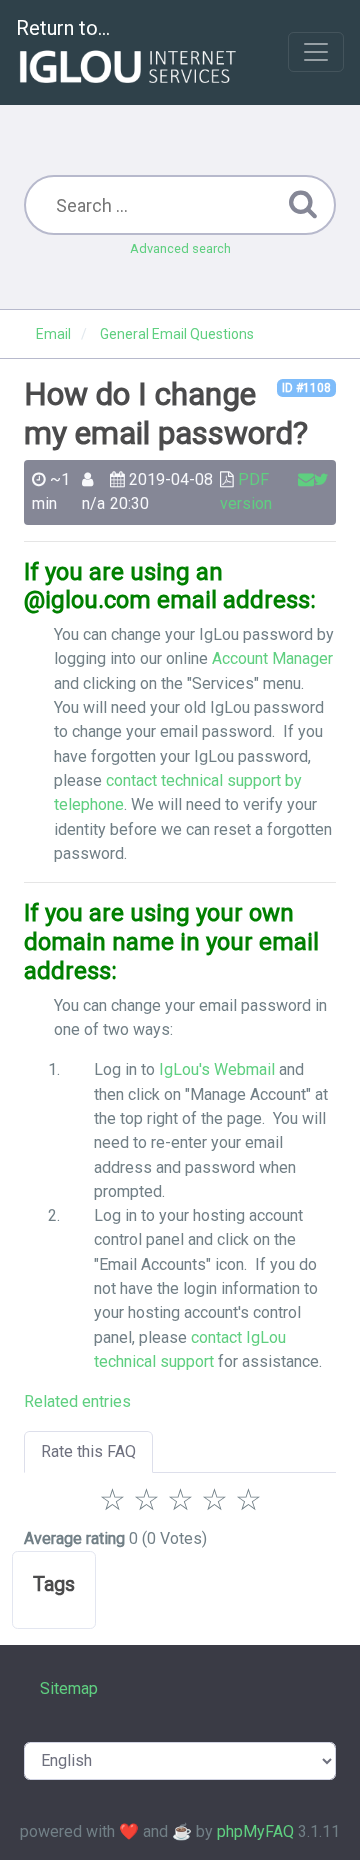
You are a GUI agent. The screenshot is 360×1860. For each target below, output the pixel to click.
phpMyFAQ (255, 1831)
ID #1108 (306, 388)
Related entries (77, 1401)
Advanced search (180, 248)
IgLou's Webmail (217, 1069)
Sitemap (69, 1688)
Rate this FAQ (88, 1451)
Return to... (63, 28)
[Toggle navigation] (316, 52)
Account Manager (272, 658)
